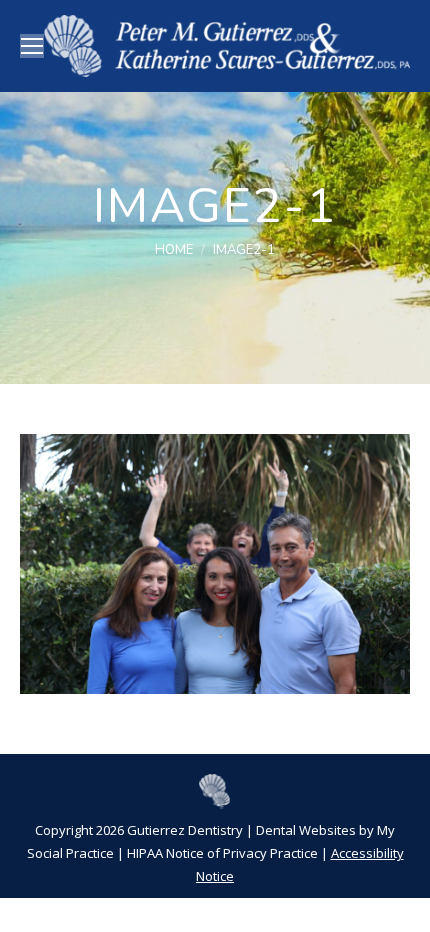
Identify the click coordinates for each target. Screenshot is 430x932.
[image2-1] (215, 564)
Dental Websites (306, 830)
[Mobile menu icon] (32, 46)
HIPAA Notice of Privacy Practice (222, 853)
